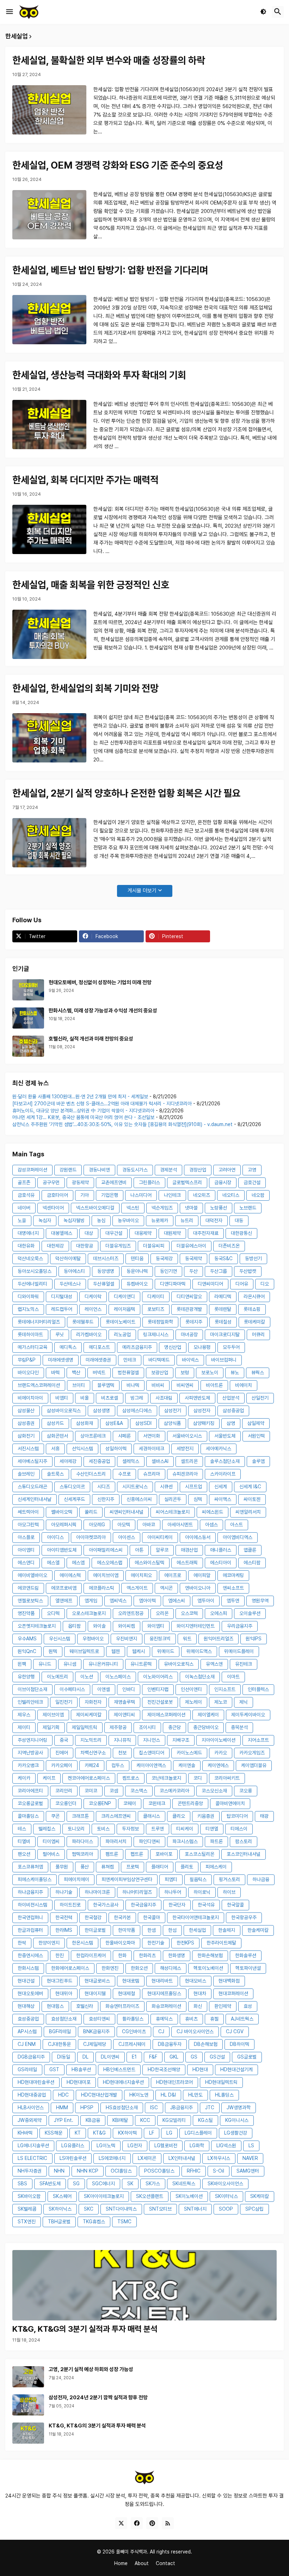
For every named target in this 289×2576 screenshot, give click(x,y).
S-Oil (219, 2171)
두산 (193, 1271)
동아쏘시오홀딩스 (35, 1271)
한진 (60, 1955)
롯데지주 (194, 1322)
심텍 (198, 1499)
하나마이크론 (97, 1892)
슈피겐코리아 (185, 1474)
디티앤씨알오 (189, 1296)
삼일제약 (256, 1423)
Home (121, 2563)
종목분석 (239, 1727)
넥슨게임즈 (162, 1208)
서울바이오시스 (187, 1436)
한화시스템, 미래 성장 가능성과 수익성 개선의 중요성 (103, 1011)
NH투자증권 (30, 2171)
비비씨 (158, 1385)
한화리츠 (147, 1955)
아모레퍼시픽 (64, 1525)
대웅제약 (143, 1233)
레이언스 (93, 1309)
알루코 (162, 1550)
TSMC (124, 2222)
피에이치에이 (76, 1879)
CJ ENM (27, 2044)
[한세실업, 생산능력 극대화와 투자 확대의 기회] (49, 425)
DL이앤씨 (110, 2057)
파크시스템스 (185, 1841)
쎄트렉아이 (28, 1512)
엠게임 (91, 1601)
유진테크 (244, 1664)
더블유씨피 (154, 1246)
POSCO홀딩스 (159, 2171)
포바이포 (164, 1854)
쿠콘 (55, 1816)
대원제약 (172, 1233)
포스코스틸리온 (199, 1854)
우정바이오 (93, 1639)
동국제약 (193, 1258)
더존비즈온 (229, 1246)
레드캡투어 (62, 1309)
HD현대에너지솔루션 (123, 2082)
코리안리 (64, 1791)
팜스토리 (244, 1841)
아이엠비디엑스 (238, 1537)
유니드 (45, 1664)
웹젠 (116, 1651)
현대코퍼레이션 (233, 1993)
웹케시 (139, 1651)
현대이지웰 (95, 1993)
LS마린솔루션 (73, 2158)
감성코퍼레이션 (32, 1170)
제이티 (24, 1727)
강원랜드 (68, 1170)
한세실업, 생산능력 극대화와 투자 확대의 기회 (99, 375)
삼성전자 (202, 1410)
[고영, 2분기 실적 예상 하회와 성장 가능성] (28, 2377)
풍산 (85, 1867)
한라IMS (64, 1930)
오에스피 (219, 1613)
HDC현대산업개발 (99, 2095)
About (142, 2563)
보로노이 (210, 1372)
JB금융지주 (182, 2107)
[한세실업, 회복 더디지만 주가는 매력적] (49, 529)
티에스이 (239, 1829)
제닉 (244, 1702)
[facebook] (137, 2523)
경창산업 (198, 1170)
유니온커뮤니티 (103, 1664)
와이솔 (99, 1626)
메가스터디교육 (32, 1347)
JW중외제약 (30, 2120)
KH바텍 (25, 2133)
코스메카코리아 (174, 1791)
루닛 (60, 1334)
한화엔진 (110, 1968)
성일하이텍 (116, 1449)
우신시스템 (60, 1639)
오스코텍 (189, 1613)
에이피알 (202, 1575)
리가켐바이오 (89, 1334)
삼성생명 (102, 1410)
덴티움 (137, 1258)
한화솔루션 (246, 1955)
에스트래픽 (187, 1563)
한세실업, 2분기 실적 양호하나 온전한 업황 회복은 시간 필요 (126, 793)
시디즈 (104, 1487)
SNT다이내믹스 (121, 2209)
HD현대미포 (79, 2082)
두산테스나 (70, 1284)
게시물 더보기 (142, 891)
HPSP (87, 2107)
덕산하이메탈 (68, 1258)
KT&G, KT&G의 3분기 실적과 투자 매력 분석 (85, 2329)
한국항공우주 (244, 1917)
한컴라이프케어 (91, 1955)
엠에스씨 (177, 1601)
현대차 (200, 1993)
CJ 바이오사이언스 (195, 2031)
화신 (198, 2006)
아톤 (139, 1550)
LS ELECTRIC (32, 2158)
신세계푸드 (74, 1499)
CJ (161, 2031)
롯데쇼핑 (252, 1309)
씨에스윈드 (213, 1512)
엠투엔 (233, 1601)
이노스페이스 (118, 1677)
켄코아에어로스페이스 (89, 1778)
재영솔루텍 (124, 1702)
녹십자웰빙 (74, 1220)
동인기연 (168, 1271)
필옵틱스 (198, 1879)
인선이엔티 (191, 1689)
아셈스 (211, 1525)
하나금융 (261, 1879)
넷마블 (191, 1208)
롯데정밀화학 (160, 1322)
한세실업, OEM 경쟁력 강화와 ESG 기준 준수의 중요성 (118, 165)
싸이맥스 (223, 1499)
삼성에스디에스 (137, 1410)
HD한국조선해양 (164, 2069)
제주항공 (118, 1727)
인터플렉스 (258, 1689)
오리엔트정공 (131, 1613)
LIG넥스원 (226, 2145)
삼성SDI (143, 1423)
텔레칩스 (47, 1829)
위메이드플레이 (239, 1651)
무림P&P (27, 1360)
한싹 (22, 1943)
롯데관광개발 (189, 1309)
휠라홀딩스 (133, 2019)
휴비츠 (191, 2019)
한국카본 (122, 1917)
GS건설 (217, 2057)
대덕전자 (214, 1220)
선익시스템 (82, 1449)
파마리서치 (116, 1841)
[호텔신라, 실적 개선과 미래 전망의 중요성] (28, 1046)
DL (85, 2057)
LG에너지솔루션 (33, 2145)
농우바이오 (128, 1220)
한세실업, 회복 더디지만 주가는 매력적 (85, 480)
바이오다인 (28, 1372)
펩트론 (137, 1854)
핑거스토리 (229, 1879)
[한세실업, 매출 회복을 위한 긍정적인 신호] (49, 634)
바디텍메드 (159, 1360)
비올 (85, 1398)
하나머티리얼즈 (137, 1892)
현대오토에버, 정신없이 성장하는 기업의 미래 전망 (100, 982)
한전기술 (156, 1943)
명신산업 (173, 1347)
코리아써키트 (227, 1778)
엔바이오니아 (198, 1588)
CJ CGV (235, 2031)
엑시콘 (166, 1588)
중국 (64, 1740)
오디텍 (53, 1613)
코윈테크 (157, 1803)
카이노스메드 (189, 1753)
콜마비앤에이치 (230, 1803)
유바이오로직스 (179, 1664)
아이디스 (55, 1537)
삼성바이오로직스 (64, 1410)
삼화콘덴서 (57, 1436)
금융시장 (223, 1182)
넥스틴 (133, 1208)
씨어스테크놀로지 (173, 1512)
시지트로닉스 (135, 1487)
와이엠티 (156, 1626)
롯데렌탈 (223, 1309)
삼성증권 (26, 1423)
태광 (264, 1816)
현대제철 (127, 1993)
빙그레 (137, 1398)
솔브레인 (26, 1474)
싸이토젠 (252, 1499)
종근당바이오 (206, 1727)
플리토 (187, 1867)
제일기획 (51, 1727)
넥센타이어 (53, 1208)
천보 (122, 1753)
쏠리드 (91, 1512)
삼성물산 (26, 1410)
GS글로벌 (247, 2057)
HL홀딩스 (224, 2095)
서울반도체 (225, 1436)
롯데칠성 (223, 1322)
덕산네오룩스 (30, 1258)
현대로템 (131, 1981)
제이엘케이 (208, 1715)
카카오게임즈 (252, 1753)
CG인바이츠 (134, 2031)
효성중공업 (28, 2019)
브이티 (79, 1385)
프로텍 (133, 1867)
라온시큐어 (254, 1296)
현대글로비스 (97, 1981)
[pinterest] (152, 2523)
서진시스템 (28, 1449)
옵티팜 (74, 1626)
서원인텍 (256, 1436)
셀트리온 (189, 1461)
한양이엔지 (49, 1943)
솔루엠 (258, 1461)
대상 (89, 1233)
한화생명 (177, 1955)
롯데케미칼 (254, 1322)
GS (194, 2057)
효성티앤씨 (99, 2019)
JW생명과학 (239, 2107)
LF (152, 2133)
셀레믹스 (131, 1461)
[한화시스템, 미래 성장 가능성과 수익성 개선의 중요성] (28, 1018)
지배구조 (181, 1740)
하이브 (229, 1892)
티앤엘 (212, 1829)
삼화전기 (26, 1436)
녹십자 (45, 1220)
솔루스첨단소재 (225, 1461)
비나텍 (133, 1385)
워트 (187, 1639)
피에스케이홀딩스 (35, 1879)
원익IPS (254, 1639)
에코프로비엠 (64, 1588)
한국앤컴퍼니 (30, 1917)
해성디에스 (171, 1968)
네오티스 (231, 1195)
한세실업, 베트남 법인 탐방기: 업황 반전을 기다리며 (110, 270)
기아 (85, 1195)
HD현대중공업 (32, 2095)
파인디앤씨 (149, 1841)
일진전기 (64, 1702)
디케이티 (156, 1296)
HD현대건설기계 (236, 2069)
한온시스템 (82, 1943)
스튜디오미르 (72, 1487)
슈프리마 (152, 1474)
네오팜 (258, 1195)
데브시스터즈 (106, 1258)
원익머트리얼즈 (219, 1639)
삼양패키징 (204, 1423)
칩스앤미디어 (152, 1753)
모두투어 (231, 1347)
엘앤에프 (64, 1601)
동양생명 (106, 1271)
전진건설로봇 (160, 1702)
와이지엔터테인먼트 (196, 1626)
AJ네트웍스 (242, 2019)
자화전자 (93, 1702)
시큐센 (166, 1487)
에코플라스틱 (102, 1588)
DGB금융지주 (31, 2057)
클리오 (179, 1816)
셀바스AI (160, 1461)
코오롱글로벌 (30, 1803)
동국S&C (223, 1258)
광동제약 (80, 1182)
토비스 (103, 1829)
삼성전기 (173, 1410)
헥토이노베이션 (208, 1968)
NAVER (250, 2158)
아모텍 (124, 1525)
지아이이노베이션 (219, 1740)
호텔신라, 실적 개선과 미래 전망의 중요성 (91, 1039)
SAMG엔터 (248, 2171)
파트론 (216, 1841)
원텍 (53, 1651)
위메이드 (166, 1651)
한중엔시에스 (30, 1955)
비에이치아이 (30, 1398)
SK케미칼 (260, 2196)
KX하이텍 (127, 2133)
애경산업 (189, 1550)
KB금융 (93, 2120)
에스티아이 (221, 1563)
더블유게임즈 (118, 1246)
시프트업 (193, 1487)
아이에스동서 (198, 1537)
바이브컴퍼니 (224, 1360)
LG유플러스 (73, 2145)
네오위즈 (202, 1195)
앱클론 (250, 1550)
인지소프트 (225, 1689)
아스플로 (26, 1537)
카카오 (221, 1753)
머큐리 (258, 1334)
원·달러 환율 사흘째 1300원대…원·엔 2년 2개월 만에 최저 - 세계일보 (80, 1097)
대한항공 (85, 1246)
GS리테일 (27, 2069)
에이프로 (173, 1575)
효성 (248, 2006)
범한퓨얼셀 (128, 1372)
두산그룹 (219, 1271)
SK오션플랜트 (150, 2196)
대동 (239, 1220)
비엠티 (62, 1398)
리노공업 (122, 1334)
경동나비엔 (99, 1170)
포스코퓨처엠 (30, 1867)
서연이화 (152, 1436)
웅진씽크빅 (160, 1639)
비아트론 (214, 1385)
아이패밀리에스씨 (106, 1550)
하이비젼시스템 (32, 1905)
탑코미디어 (237, 1816)
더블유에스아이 (191, 1246)
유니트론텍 (141, 1664)
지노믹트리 (91, 1740)
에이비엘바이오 (32, 1575)
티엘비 (24, 1841)
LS (251, 2145)
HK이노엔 (139, 2095)
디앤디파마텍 (173, 1284)
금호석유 (26, 1195)
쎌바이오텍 (62, 1512)
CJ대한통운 (59, 2044)
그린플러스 (149, 1182)
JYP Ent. (64, 2120)
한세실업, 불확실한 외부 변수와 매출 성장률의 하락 (109, 60)
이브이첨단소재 (32, 1689)
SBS (22, 2184)
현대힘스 (55, 2006)
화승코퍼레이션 (166, 2006)
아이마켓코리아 (91, 1537)
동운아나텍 (137, 1271)
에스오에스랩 (110, 1563)
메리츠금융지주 (137, 1347)
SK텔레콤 (27, 2209)
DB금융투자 (170, 2044)
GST (54, 2069)
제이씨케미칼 (89, 1715)
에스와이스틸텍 (149, 1563)
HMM (62, 2107)
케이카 (24, 1778)
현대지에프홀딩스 (164, 1993)
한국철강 (93, 1917)
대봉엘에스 (62, 1233)
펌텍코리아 (82, 1854)
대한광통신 (241, 1233)
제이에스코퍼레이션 (166, 1715)
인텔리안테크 (30, 1702)
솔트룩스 (55, 1474)
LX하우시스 (219, 2158)
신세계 (221, 1487)
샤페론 (124, 1436)
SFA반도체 (50, 2184)
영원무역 (260, 1601)
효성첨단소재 (64, 2019)
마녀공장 (189, 1334)
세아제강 (68, 1461)
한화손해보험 (210, 1955)
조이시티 (147, 1727)
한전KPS (185, 1943)
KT (78, 2133)
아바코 (149, 1525)
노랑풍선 (219, 1208)
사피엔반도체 (197, 1398)
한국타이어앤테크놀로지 (196, 1917)
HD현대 (200, 2069)
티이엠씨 (51, 1841)
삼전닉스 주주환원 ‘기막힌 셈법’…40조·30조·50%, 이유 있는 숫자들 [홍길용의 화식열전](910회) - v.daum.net (122, 1124)
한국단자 (177, 1905)
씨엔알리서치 (248, 1512)
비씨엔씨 (185, 1385)
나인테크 (172, 1195)
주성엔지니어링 (32, 1740)
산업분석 (231, 1398)
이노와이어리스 (158, 1677)
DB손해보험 (206, 2044)
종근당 (174, 1727)
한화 (122, 1955)
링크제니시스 (156, 1334)
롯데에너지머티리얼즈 (39, 1322)
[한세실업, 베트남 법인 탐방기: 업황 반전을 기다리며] (49, 320)
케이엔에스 (218, 1765)
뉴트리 (187, 1220)
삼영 (231, 1423)
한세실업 (197, 1930)
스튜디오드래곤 (32, 1487)
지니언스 (152, 1740)
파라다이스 (82, 1841)
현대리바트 (162, 1981)
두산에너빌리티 (32, 1284)
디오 (265, 1284)
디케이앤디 (124, 1296)
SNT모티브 (160, 2209)
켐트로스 (131, 1778)
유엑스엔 (214, 1664)
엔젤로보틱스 (30, 1601)
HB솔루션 (81, 2069)
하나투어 (173, 1892)
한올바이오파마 (120, 1943)
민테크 (130, 1360)
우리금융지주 (240, 1626)
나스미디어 (141, 1195)
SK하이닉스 (60, 2209)
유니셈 (70, 1664)
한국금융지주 (143, 1905)
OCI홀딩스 (121, 2171)
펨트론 (112, 1854)
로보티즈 (156, 1309)
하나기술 (64, 1892)
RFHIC (194, 2171)
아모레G (97, 1525)
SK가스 (153, 2184)
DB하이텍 (239, 2044)
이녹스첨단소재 (200, 1677)
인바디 (129, 1689)
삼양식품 (172, 1423)
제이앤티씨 (124, 1715)
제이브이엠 (53, 1715)
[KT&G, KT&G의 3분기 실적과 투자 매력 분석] (144, 2285)
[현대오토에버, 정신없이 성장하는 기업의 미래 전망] (28, 990)
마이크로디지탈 (225, 1334)
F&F (153, 2057)
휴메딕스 (164, 2019)
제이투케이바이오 (248, 1715)
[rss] (168, 2523)
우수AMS (27, 1639)
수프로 (124, 1474)
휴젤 (214, 2019)
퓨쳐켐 (107, 1867)
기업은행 (110, 1195)
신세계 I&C (250, 1487)
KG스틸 (205, 2120)
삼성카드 (55, 1423)
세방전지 (185, 1449)
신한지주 (106, 1499)
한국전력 (64, 1917)
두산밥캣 (248, 1271)
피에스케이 (216, 1867)
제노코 (221, 1702)
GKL (174, 2057)
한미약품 (127, 1930)
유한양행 (26, 1677)
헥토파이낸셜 (248, 1968)
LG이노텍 (106, 2145)
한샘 (152, 1930)
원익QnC (27, 1651)
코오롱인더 (66, 1803)
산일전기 (260, 1398)
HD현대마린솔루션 (36, 2082)
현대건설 (26, 1981)
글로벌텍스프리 (187, 1182)
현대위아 (64, 1993)
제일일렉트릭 (85, 1727)
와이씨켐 (127, 1626)
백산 (76, 1372)
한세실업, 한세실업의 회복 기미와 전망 (85, 688)
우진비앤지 (127, 1639)
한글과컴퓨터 (30, 1930)
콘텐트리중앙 (190, 1803)
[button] (10, 12)
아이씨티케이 (160, 1537)
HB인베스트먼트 (119, 2069)
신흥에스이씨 (139, 1499)
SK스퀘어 (62, 2196)
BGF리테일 (60, 2031)
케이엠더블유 (254, 1765)
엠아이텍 (147, 1601)
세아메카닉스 (219, 1449)
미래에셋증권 (98, 1360)
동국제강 (164, 1258)
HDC (63, 2095)
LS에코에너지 (112, 2158)
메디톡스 (68, 1347)
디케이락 (93, 1296)
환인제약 (223, 2006)
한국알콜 (235, 1905)
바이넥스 (190, 1360)
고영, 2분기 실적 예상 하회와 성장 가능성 (91, 2369)
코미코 (91, 1791)
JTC (210, 2107)
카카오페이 (62, 1765)
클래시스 (152, 1816)
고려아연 (227, 1170)
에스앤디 (26, 1563)
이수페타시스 (72, 1689)
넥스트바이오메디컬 (95, 1208)
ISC (154, 2107)
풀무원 (62, 1867)
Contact (165, 2563)
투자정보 (130, 1829)
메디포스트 (99, 1347)
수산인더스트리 (91, 1474)
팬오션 (24, 1854)
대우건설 (114, 1233)
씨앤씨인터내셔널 (127, 1512)
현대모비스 (196, 1981)
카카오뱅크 (28, 1765)
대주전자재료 (206, 1233)
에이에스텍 (70, 1575)
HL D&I (168, 2095)
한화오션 (139, 1968)
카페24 (92, 1765)
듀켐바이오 (137, 1284)
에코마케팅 (233, 1575)
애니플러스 (221, 1550)
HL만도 (195, 2095)
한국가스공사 (106, 1905)
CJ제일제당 (95, 2044)
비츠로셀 (110, 1398)
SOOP (226, 2209)
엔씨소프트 (233, 1588)
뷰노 (235, 1372)
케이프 (49, 1778)
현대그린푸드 (60, 1981)
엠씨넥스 (118, 1601)
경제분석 (168, 1170)
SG (76, 2184)
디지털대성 (62, 1296)
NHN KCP (88, 2171)
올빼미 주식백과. (132, 2552)
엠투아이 (206, 1601)
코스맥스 (139, 1791)
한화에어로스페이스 (70, 1968)
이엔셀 (104, 1689)
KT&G (99, 2133)
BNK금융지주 (96, 2031)
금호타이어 (57, 1195)
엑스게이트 (137, 1588)
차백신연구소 (93, 1753)
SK (130, 2184)
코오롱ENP (100, 1803)
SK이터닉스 (226, 2196)
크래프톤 (80, 1816)
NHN (59, 2171)
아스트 (236, 1525)
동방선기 (253, 1258)
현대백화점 (229, 1981)
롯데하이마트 (30, 1334)
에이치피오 (141, 1575)
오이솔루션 (250, 1613)
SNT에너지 (195, 2209)
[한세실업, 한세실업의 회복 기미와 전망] (49, 738)
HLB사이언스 (31, 2107)
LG (169, 2133)
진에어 (62, 1753)
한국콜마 (152, 1917)
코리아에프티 (30, 1791)
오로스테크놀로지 (89, 1613)
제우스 (24, 1715)
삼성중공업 (233, 1410)
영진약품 (26, 1613)
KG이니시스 (237, 2120)
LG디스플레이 (198, 2133)
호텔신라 (85, 2006)
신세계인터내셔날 (35, 1499)
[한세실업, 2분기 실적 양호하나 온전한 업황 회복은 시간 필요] (49, 843)
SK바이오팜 (29, 2196)
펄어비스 (51, 1854)
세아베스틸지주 (32, 1461)
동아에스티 (74, 1271)
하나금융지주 (30, 1892)
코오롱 (246, 1791)
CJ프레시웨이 (132, 2044)
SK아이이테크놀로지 (104, 2196)
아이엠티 (26, 1550)
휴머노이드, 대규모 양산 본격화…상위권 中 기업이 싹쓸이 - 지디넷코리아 (83, 1111)
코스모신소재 (214, 1791)
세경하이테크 (152, 1449)
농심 (101, 1220)
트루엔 (158, 1829)
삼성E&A (114, 1423)
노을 (22, 1220)
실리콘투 (173, 1499)
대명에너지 (28, 1233)
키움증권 (206, 1816)
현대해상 (26, 2006)
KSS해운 (54, 2133)
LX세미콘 (147, 2158)
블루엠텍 (106, 1385)
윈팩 (22, 1664)
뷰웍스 (258, 1372)
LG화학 (197, 2145)
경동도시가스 (135, 1170)
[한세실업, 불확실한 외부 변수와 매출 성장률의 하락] (49, 110)
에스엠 (78, 1563)
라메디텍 (223, 1296)
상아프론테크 (93, 1436)
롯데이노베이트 (121, 1322)
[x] (121, 2523)
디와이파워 (28, 1296)
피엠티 (171, 1879)
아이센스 (127, 1537)
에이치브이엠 (106, 1575)
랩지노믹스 (28, 1309)
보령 (185, 1372)
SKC (89, 2209)
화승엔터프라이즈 (122, 2006)
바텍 (55, 1372)
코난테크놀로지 (166, 1778)
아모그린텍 (28, 1525)
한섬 (172, 1930)
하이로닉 (202, 1892)
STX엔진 (27, 2222)
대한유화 (26, 1246)
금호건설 (252, 1182)
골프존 (24, 1182)
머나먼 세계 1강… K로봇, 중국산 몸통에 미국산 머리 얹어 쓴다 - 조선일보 (83, 1117)
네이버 (24, 1208)
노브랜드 (248, 1208)
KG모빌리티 (174, 2120)
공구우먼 (51, 1182)
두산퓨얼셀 (104, 1284)
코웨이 (130, 1803)
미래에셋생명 (61, 1360)
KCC (145, 2120)
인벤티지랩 (158, 1689)
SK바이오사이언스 (225, 2184)
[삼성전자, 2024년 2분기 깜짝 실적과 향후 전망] (28, 2405)
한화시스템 (28, 1968)
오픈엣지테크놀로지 (37, 1626)
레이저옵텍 (124, 1309)
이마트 (233, 1677)
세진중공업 (99, 1461)
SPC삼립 (254, 2209)
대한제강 (55, 1246)
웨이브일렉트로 (84, 1651)
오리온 (162, 1613)
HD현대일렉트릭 (221, 2082)
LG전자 (135, 2145)
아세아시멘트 (180, 1525)
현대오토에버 (30, 1993)
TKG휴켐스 (94, 2222)
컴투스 (118, 1765)
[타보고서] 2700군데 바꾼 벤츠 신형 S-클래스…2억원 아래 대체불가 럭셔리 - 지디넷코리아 (102, 1104)
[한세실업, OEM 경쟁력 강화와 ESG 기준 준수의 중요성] (49, 215)
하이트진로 (70, 1905)
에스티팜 (252, 1563)
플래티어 (160, 1867)
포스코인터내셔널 (244, 1854)
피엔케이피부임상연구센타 (127, 1879)
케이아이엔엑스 (151, 1765)
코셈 (114, 1791)
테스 (22, 1829)
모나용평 (202, 1347)
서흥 (55, 1449)
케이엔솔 (187, 1765)
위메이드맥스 (199, 1651)
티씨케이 (185, 1829)
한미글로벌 (95, 1930)
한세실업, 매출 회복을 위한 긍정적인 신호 (91, 585)
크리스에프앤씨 (116, 1816)
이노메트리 (57, 1677)
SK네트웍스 (184, 2184)
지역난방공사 (30, 1753)
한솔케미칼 (258, 1930)
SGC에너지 (103, 2184)
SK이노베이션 (189, 2196)
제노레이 (193, 1702)
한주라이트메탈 (221, 1943)
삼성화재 (85, 1423)
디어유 (242, 1284)
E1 (134, 2057)
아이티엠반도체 (62, 1550)
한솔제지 (227, 1930)
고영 (252, 1170)
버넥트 (99, 1372)
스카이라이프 (223, 1474)
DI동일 (64, 2057)
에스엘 (53, 1563)
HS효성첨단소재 (122, 2107)
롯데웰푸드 (83, 1322)
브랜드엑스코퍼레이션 (39, 1385)
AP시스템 (27, 2031)
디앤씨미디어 (210, 1284)
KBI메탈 (120, 2120)
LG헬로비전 (166, 2145)
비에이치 (244, 1385)
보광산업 (160, 1372)
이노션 (87, 1677)
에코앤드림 (28, 1588)
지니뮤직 (122, 1740)
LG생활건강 (236, 2133)
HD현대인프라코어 (174, 2082)
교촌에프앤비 (114, 1182)
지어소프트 (258, 1740)
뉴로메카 (160, 1220)
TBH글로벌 (59, 2222)
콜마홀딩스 (28, 1816)
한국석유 (206, 1905)
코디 (198, 1778)
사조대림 (164, 1398)
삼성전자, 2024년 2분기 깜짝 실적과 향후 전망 (98, 2398)
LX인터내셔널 (182, 2158)
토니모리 (76, 1829)
